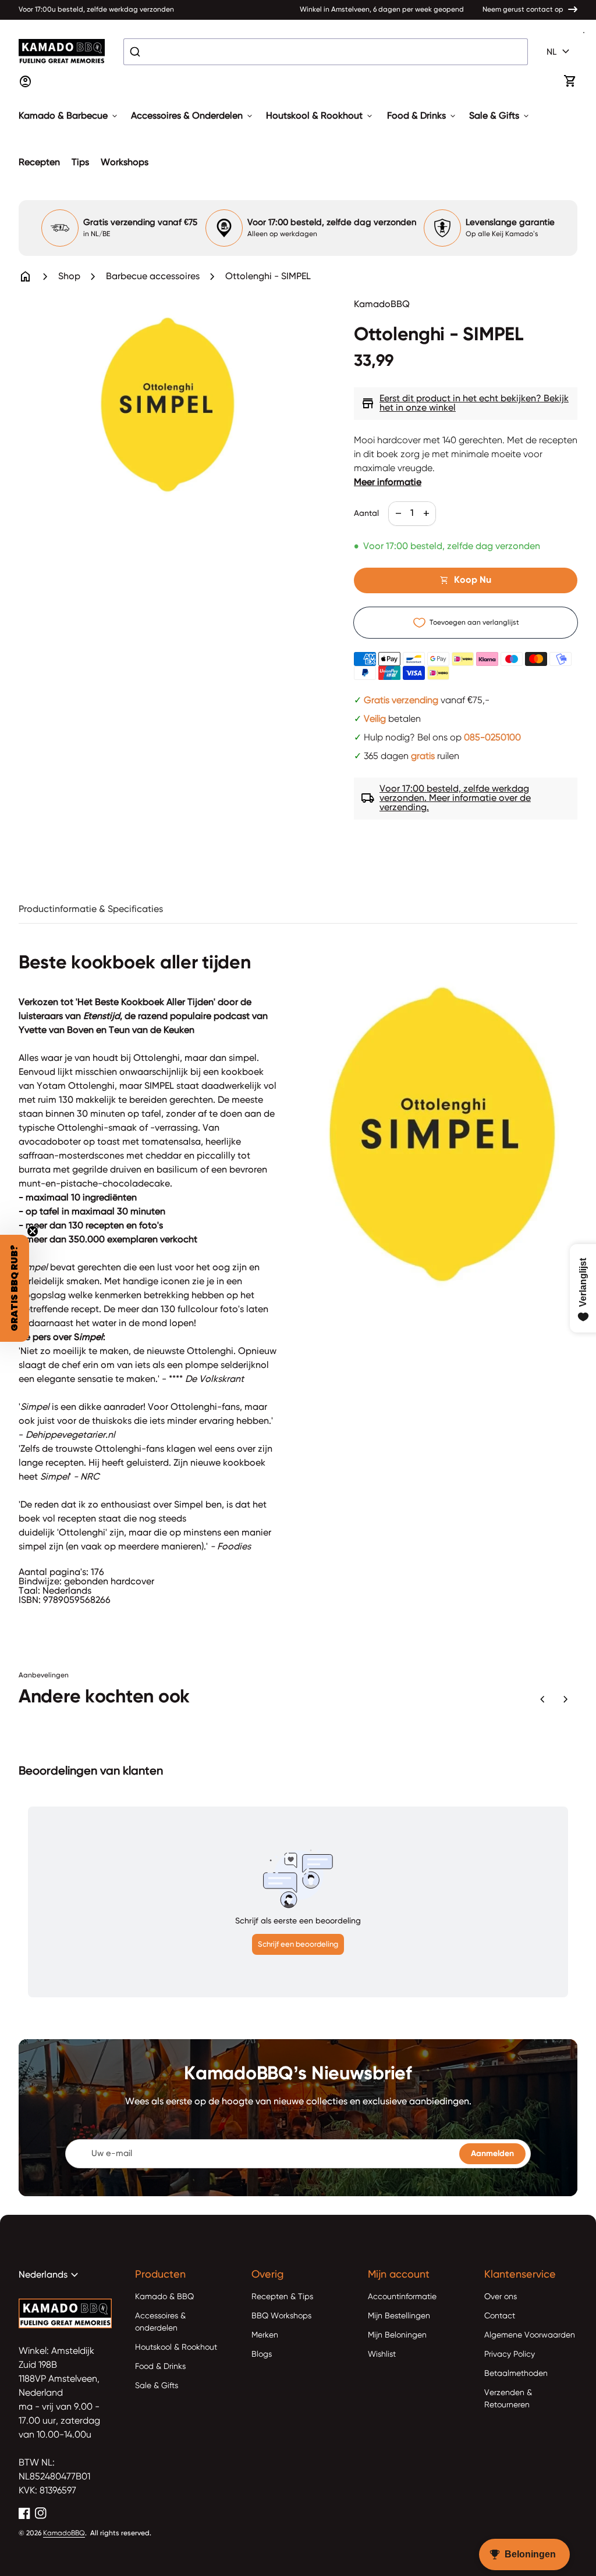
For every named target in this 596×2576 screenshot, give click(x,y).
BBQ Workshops (281, 2316)
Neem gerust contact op (523, 10)
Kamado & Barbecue (69, 116)
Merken (265, 2335)
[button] (15, 1288)
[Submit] (136, 52)
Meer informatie (388, 483)
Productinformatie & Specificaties (91, 910)
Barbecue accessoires (153, 277)
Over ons (501, 2297)
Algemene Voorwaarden (530, 2335)
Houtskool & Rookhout (320, 116)
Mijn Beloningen (397, 2335)
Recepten (39, 163)
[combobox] (326, 52)
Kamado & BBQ (164, 2297)
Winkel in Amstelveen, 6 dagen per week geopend (382, 10)
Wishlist (382, 2354)
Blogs (262, 2354)
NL (560, 52)
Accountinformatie (402, 2297)
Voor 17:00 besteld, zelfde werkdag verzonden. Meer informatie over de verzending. (446, 799)
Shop (69, 277)
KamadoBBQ (64, 2534)
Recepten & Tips (282, 2297)
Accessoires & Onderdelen (193, 116)
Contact (500, 2316)
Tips (80, 163)
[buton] (560, 52)
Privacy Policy (510, 2354)
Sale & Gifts (500, 116)
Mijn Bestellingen (399, 2316)
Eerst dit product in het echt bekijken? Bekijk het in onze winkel (465, 404)
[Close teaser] (33, 1231)
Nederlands (50, 2275)
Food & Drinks (422, 116)
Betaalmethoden (516, 2374)
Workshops (125, 163)
